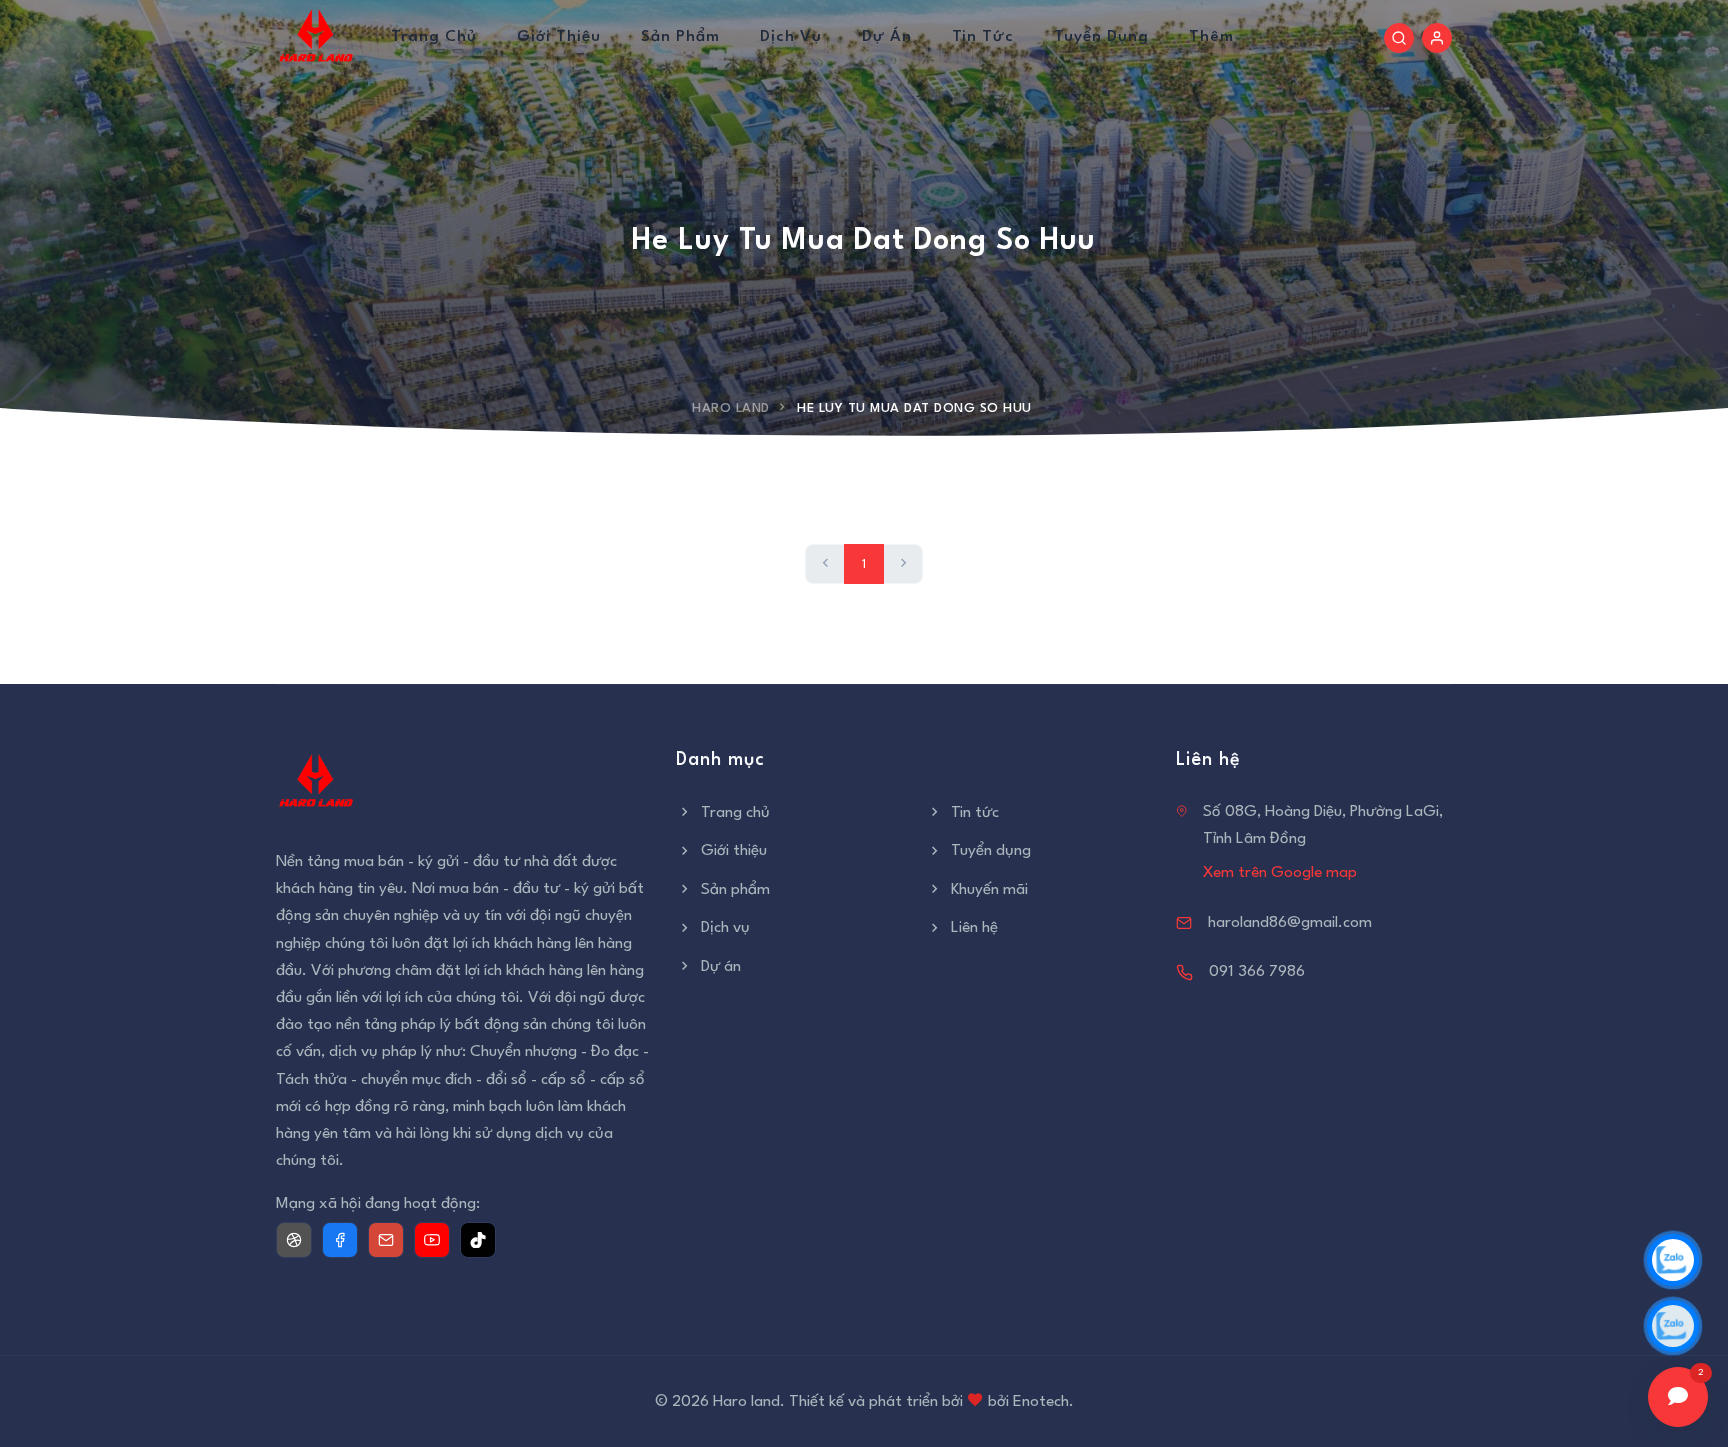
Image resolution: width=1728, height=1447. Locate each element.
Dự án (887, 37)
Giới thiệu (559, 37)
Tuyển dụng (1101, 37)
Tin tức (983, 37)
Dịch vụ (791, 37)
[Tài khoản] (1437, 38)
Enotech (1041, 1402)
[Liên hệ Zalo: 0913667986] (1673, 1326)
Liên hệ (974, 928)
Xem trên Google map (1280, 873)
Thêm (1211, 37)
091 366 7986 (1257, 972)
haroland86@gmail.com (1290, 923)
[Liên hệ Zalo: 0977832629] (1673, 1260)
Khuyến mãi (989, 890)
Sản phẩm (680, 37)
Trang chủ (434, 37)
